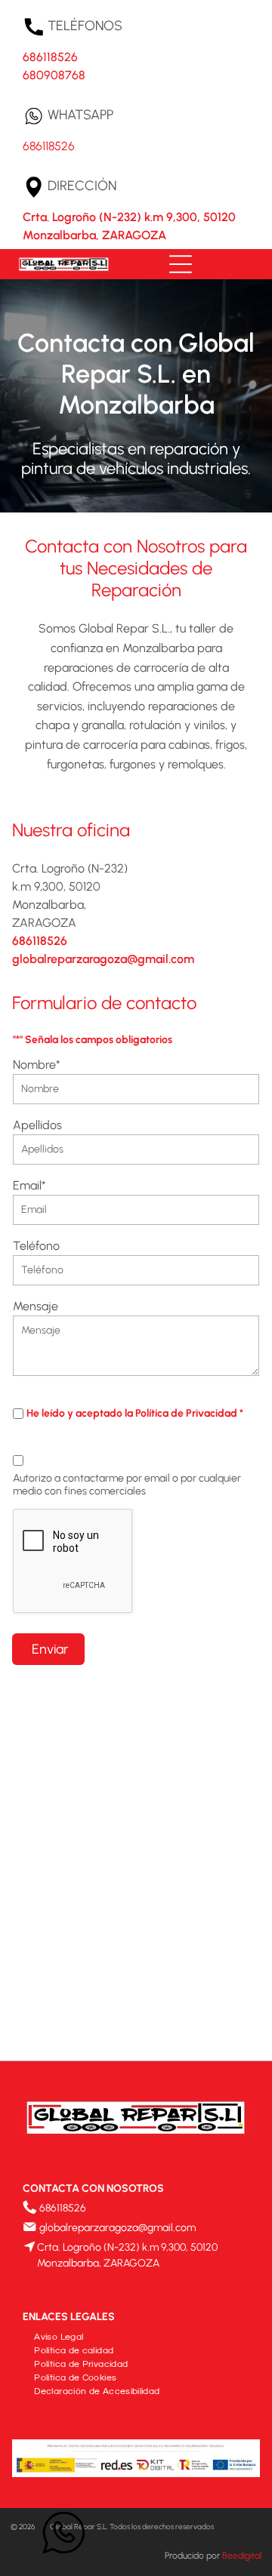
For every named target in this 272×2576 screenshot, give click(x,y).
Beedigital (242, 2556)
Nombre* (37, 1065)
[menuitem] (59, 2335)
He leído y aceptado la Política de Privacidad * (135, 1413)
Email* (29, 1185)
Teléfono (36, 1246)
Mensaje (36, 1306)
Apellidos (37, 1125)
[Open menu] (181, 264)
